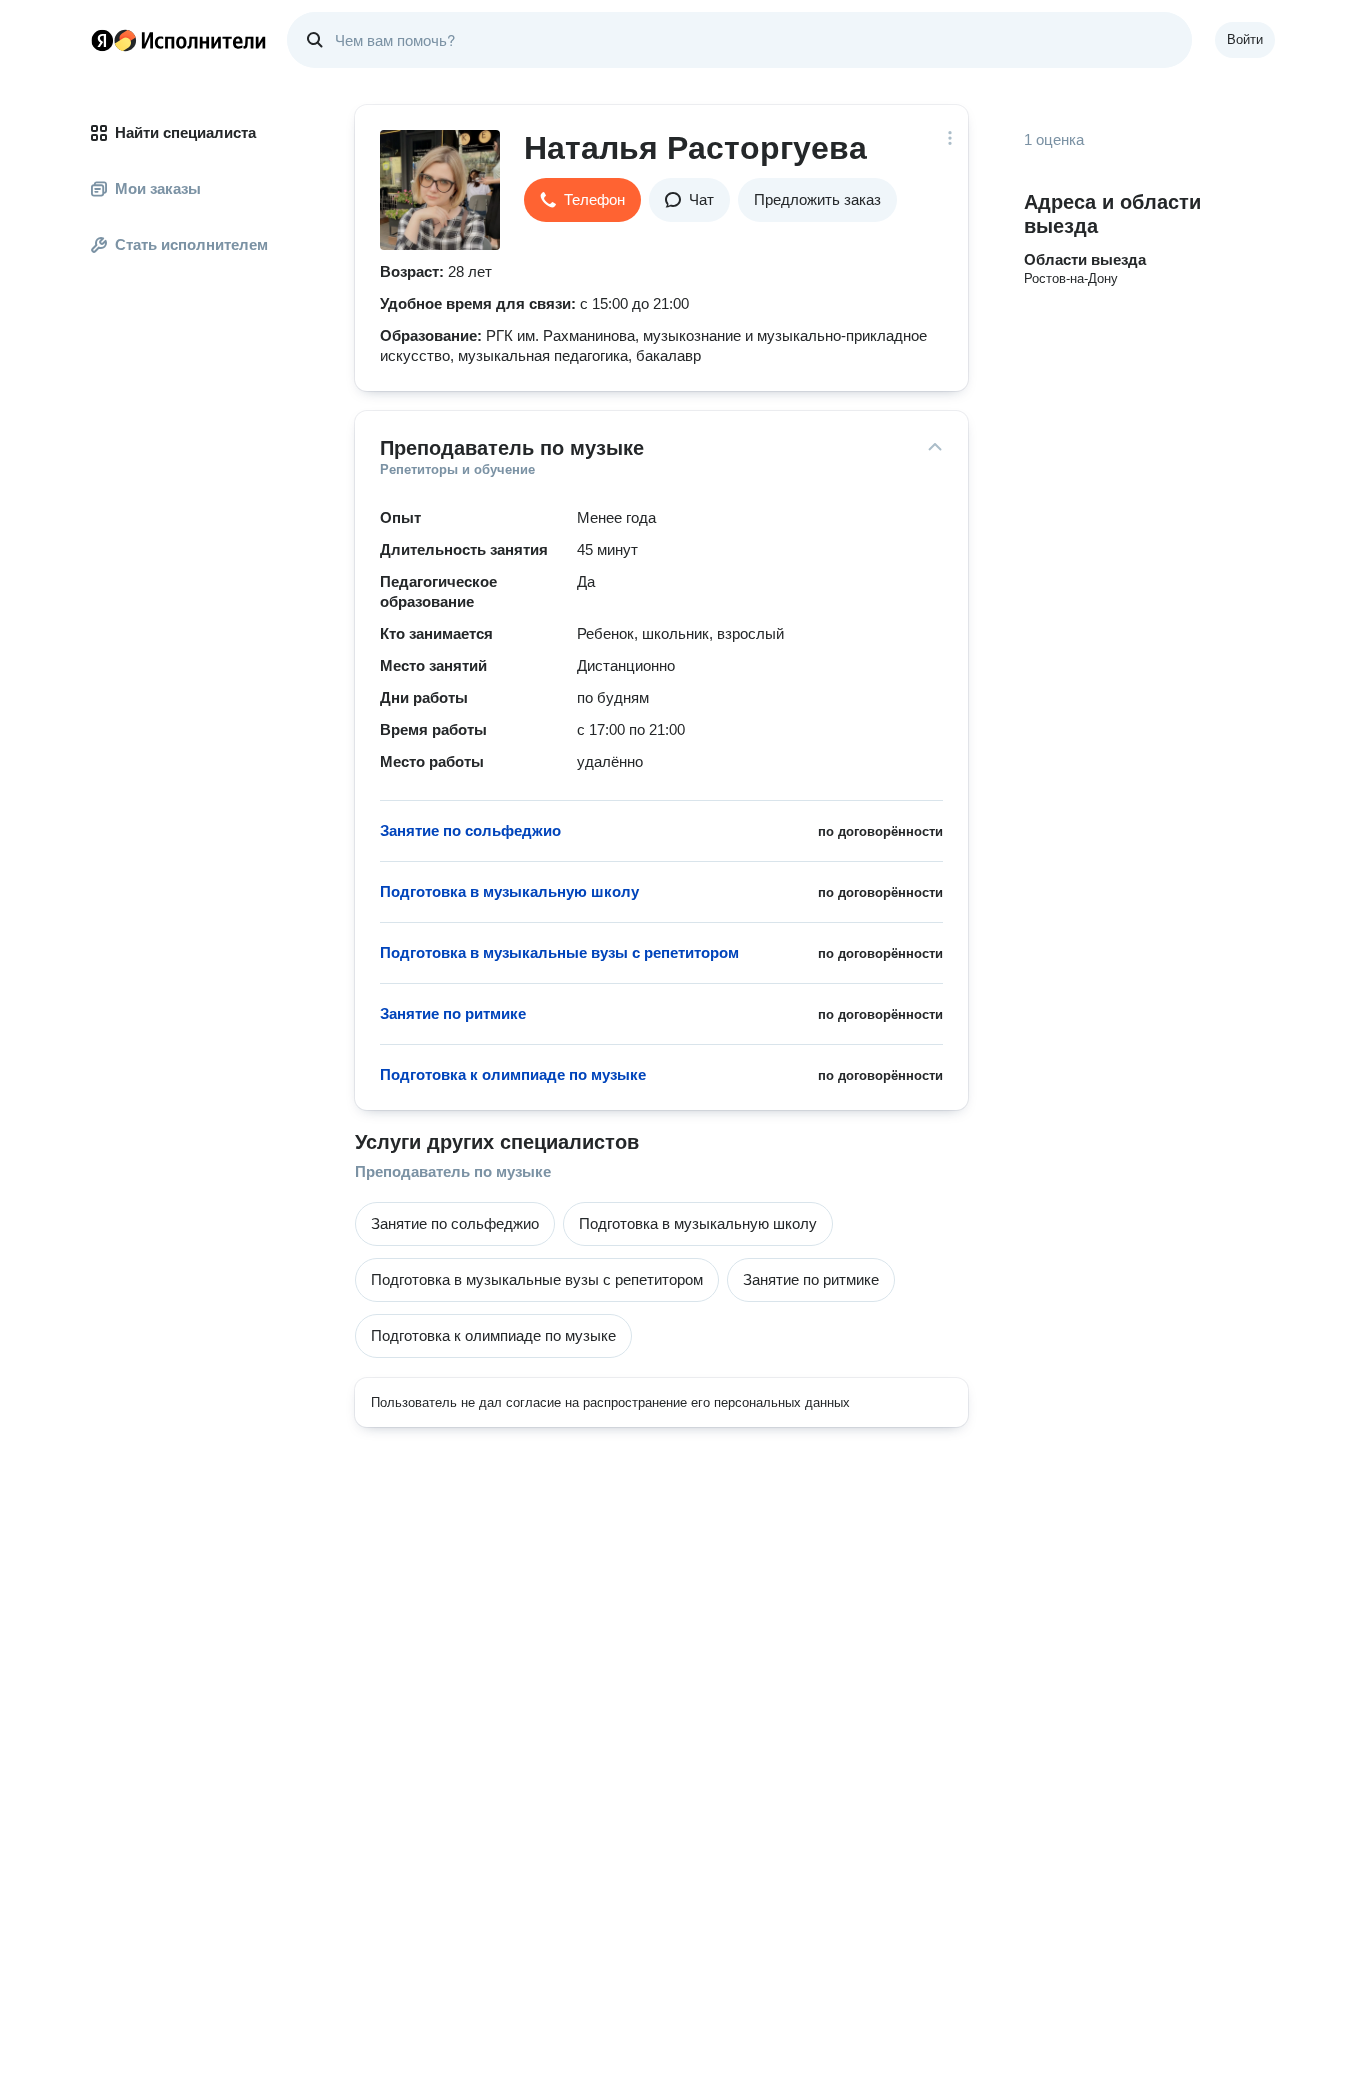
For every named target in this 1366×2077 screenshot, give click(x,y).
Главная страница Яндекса (102, 40)
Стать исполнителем (191, 244)
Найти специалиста (185, 132)
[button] (582, 200)
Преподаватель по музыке (453, 1171)
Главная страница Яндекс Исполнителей (179, 40)
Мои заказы (158, 188)
